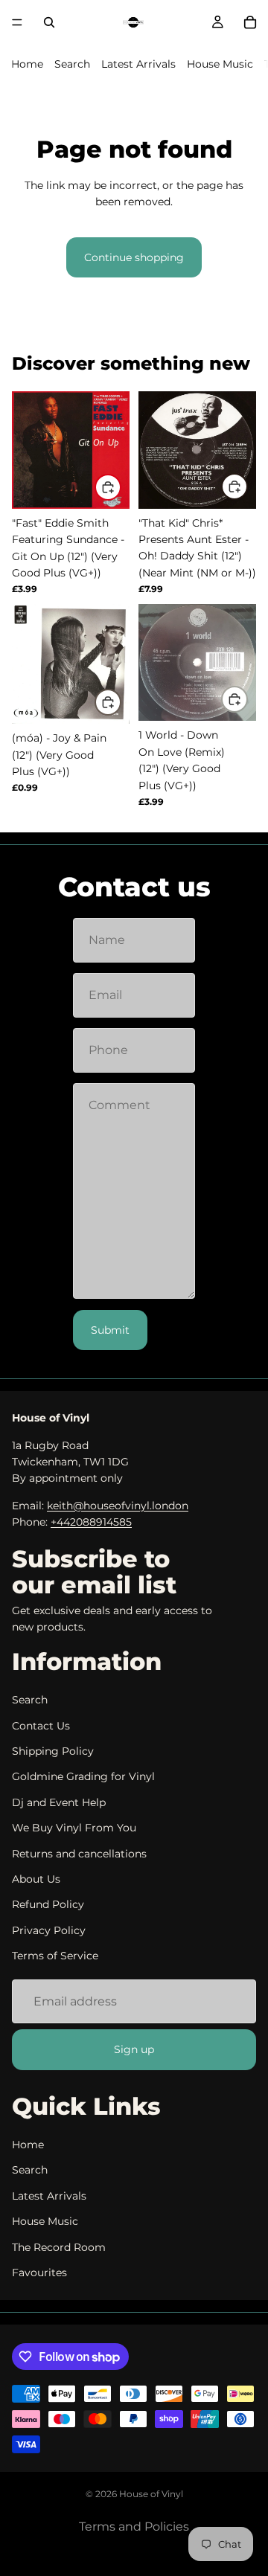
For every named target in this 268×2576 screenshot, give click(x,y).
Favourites (39, 2273)
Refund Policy (48, 1905)
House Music (220, 64)
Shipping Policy (53, 1751)
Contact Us (41, 1726)
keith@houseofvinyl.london (118, 1506)
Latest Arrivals (138, 64)
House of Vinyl (151, 2494)
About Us (36, 1879)
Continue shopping (134, 257)
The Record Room (59, 2247)
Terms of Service (55, 1956)
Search (72, 64)
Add (121, 487)
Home (27, 64)
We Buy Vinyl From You (74, 1828)
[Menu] (17, 22)
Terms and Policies (134, 2527)
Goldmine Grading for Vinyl (83, 1777)
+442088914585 (91, 1522)
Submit (110, 1330)
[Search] (49, 22)
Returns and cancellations (79, 1854)
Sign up (134, 2049)
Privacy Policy (49, 1930)
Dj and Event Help (59, 1802)
